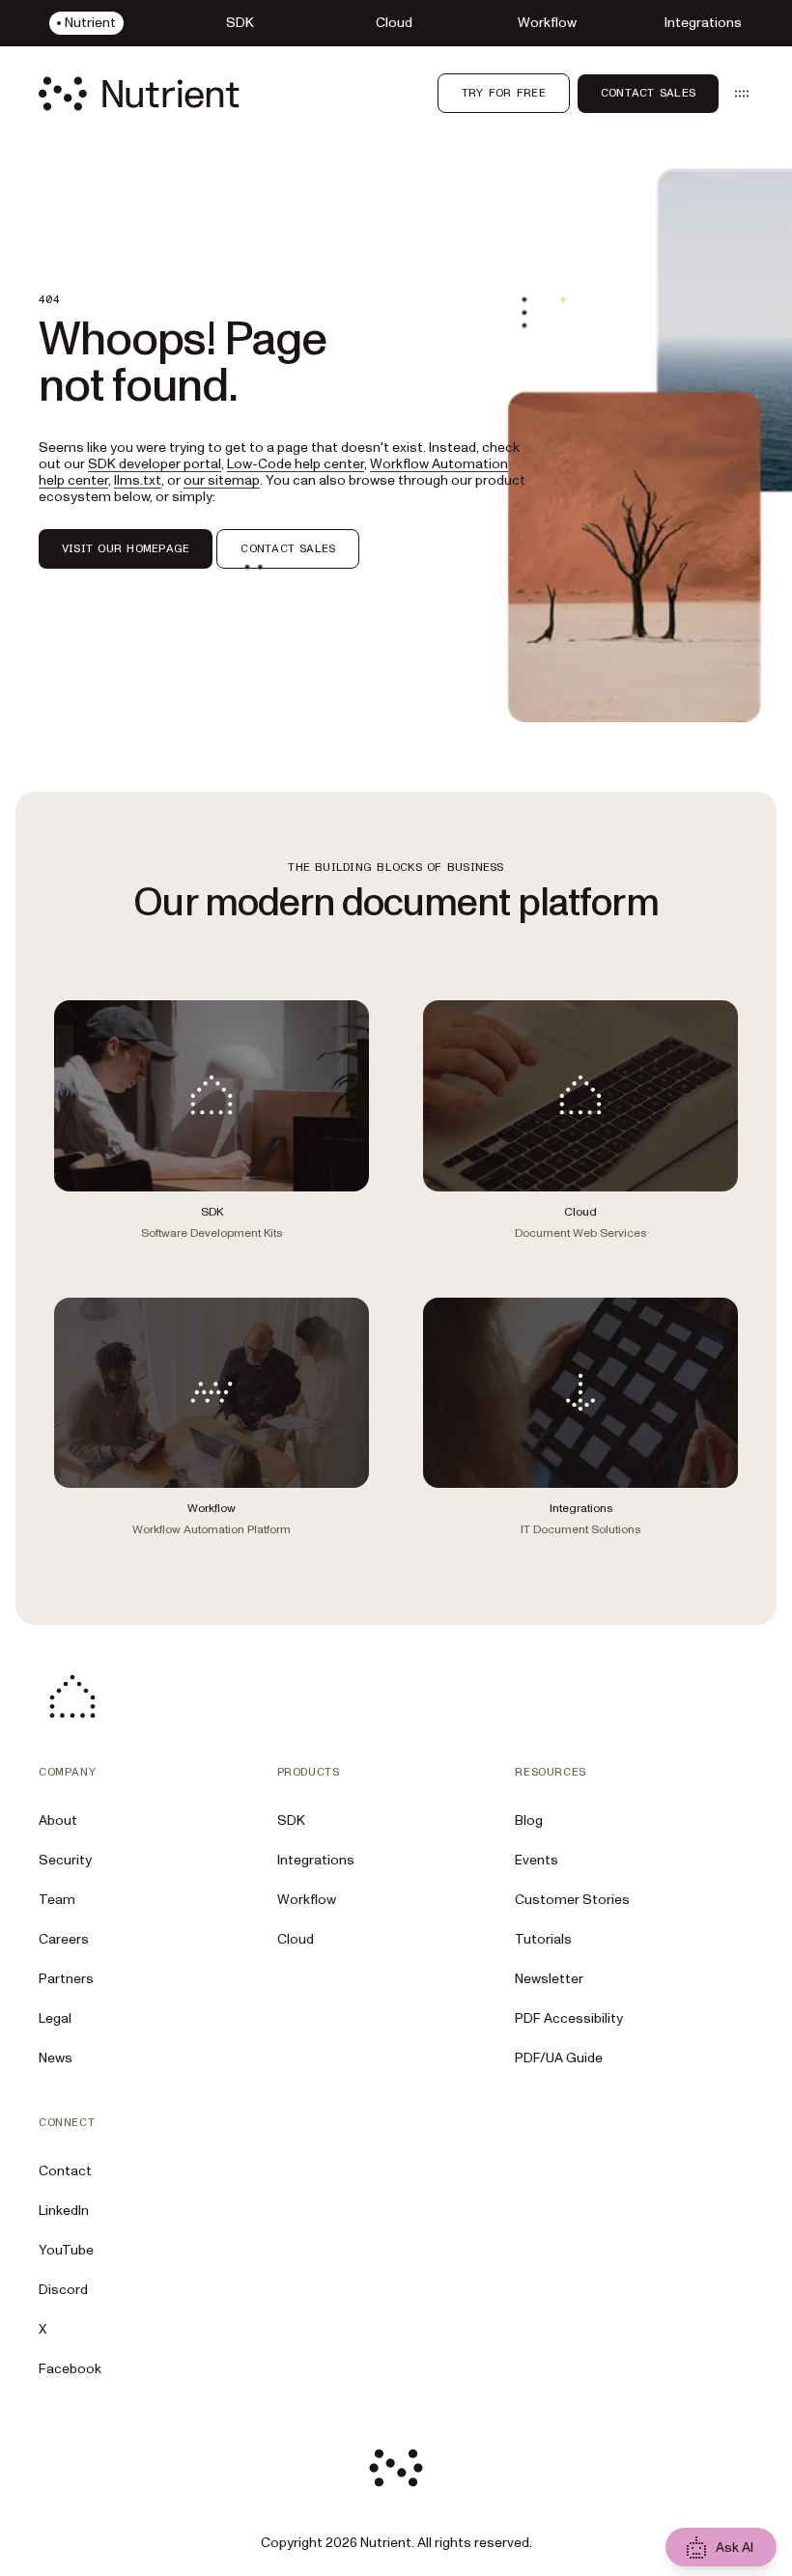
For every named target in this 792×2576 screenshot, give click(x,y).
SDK (291, 1820)
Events (537, 1860)
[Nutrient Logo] (139, 94)
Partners (66, 1979)
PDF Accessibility (569, 2018)
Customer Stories (572, 1900)
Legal (55, 2018)
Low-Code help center (296, 464)
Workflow (307, 1900)
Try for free (504, 93)
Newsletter (549, 1979)
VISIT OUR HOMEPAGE (126, 548)
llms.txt (138, 480)
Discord (63, 2290)
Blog (529, 1820)
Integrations (316, 1860)
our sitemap (222, 480)
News (56, 2058)
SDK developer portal (155, 464)
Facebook (70, 2369)
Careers (64, 1939)
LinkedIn (64, 2211)
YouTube (66, 2250)
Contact (65, 2171)
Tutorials (543, 1939)
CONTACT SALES (288, 548)
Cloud (296, 1939)
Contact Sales (648, 93)
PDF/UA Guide (559, 2058)
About (58, 1820)
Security (65, 1860)
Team (57, 1900)
